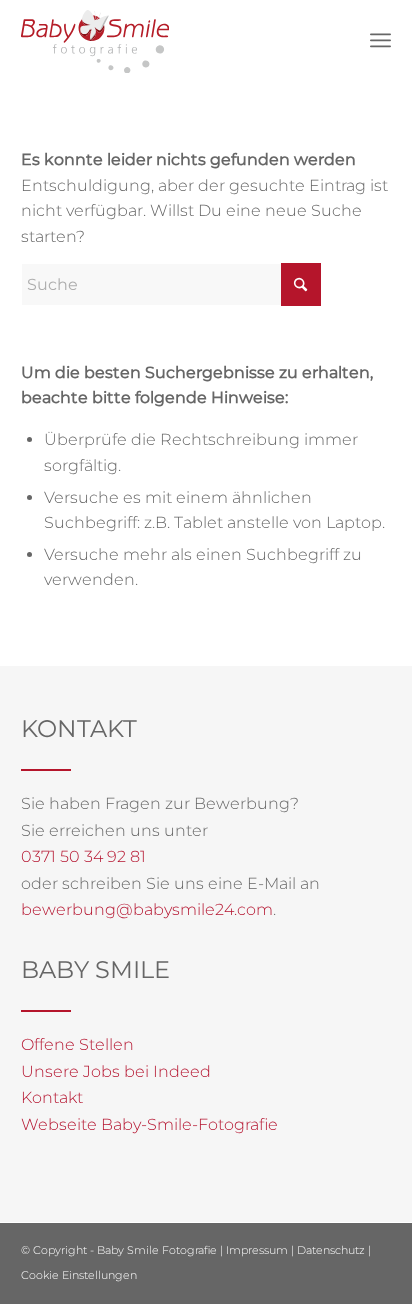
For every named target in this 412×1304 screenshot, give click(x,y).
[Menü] (380, 40)
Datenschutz (331, 1250)
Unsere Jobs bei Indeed (116, 1071)
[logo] (95, 41)
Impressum (257, 1250)
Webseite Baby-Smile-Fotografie (149, 1124)
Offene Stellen (77, 1044)
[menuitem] (380, 40)
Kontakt (52, 1097)
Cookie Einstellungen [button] (79, 1275)
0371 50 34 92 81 (83, 856)
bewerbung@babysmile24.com (147, 909)
